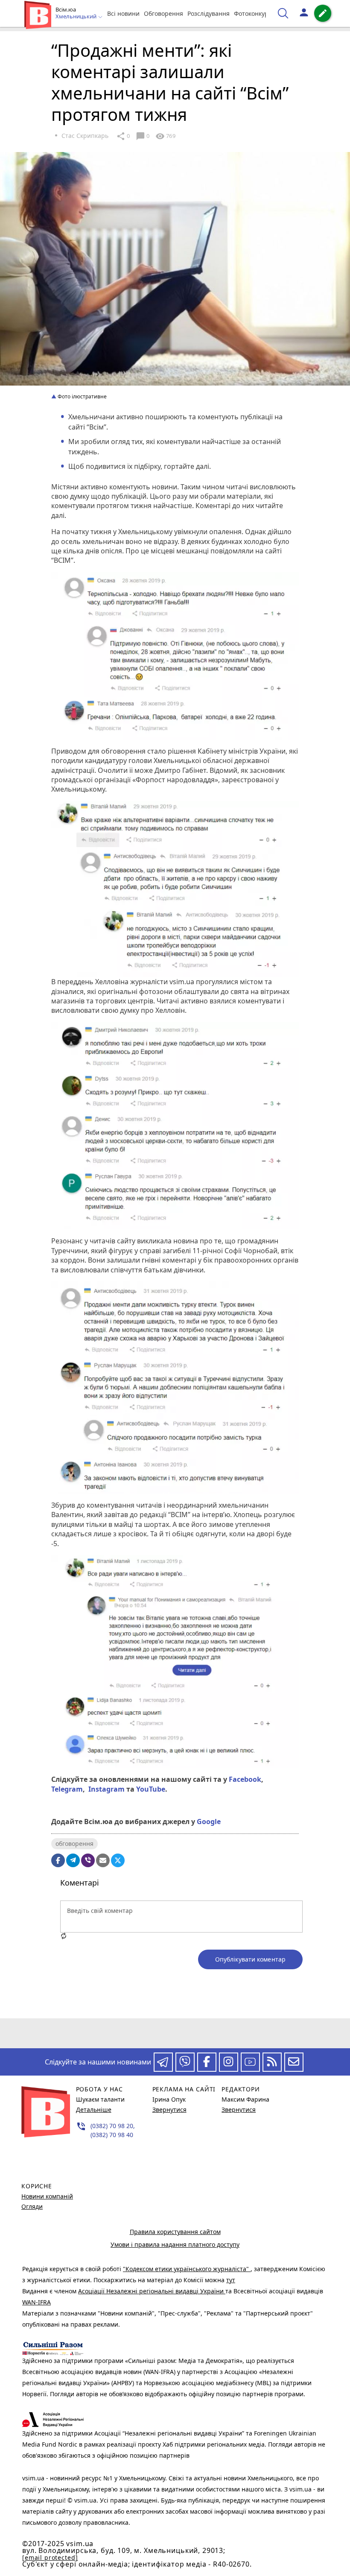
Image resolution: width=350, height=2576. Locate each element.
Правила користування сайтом (175, 2232)
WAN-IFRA (36, 2302)
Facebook (244, 1779)
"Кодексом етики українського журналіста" (187, 2269)
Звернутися (169, 2110)
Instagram (105, 1789)
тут (231, 2280)
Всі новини (123, 13)
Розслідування (209, 13)
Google (209, 1822)
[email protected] (50, 2557)
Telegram (67, 1789)
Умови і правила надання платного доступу (175, 2244)
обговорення (74, 1844)
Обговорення (163, 13)
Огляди (32, 2206)
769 (165, 136)
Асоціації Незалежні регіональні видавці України (152, 2291)
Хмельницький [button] (77, 17)
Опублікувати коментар (250, 1959)
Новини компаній (47, 2196)
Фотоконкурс (253, 13)
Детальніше (94, 2110)
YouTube (150, 1789)
